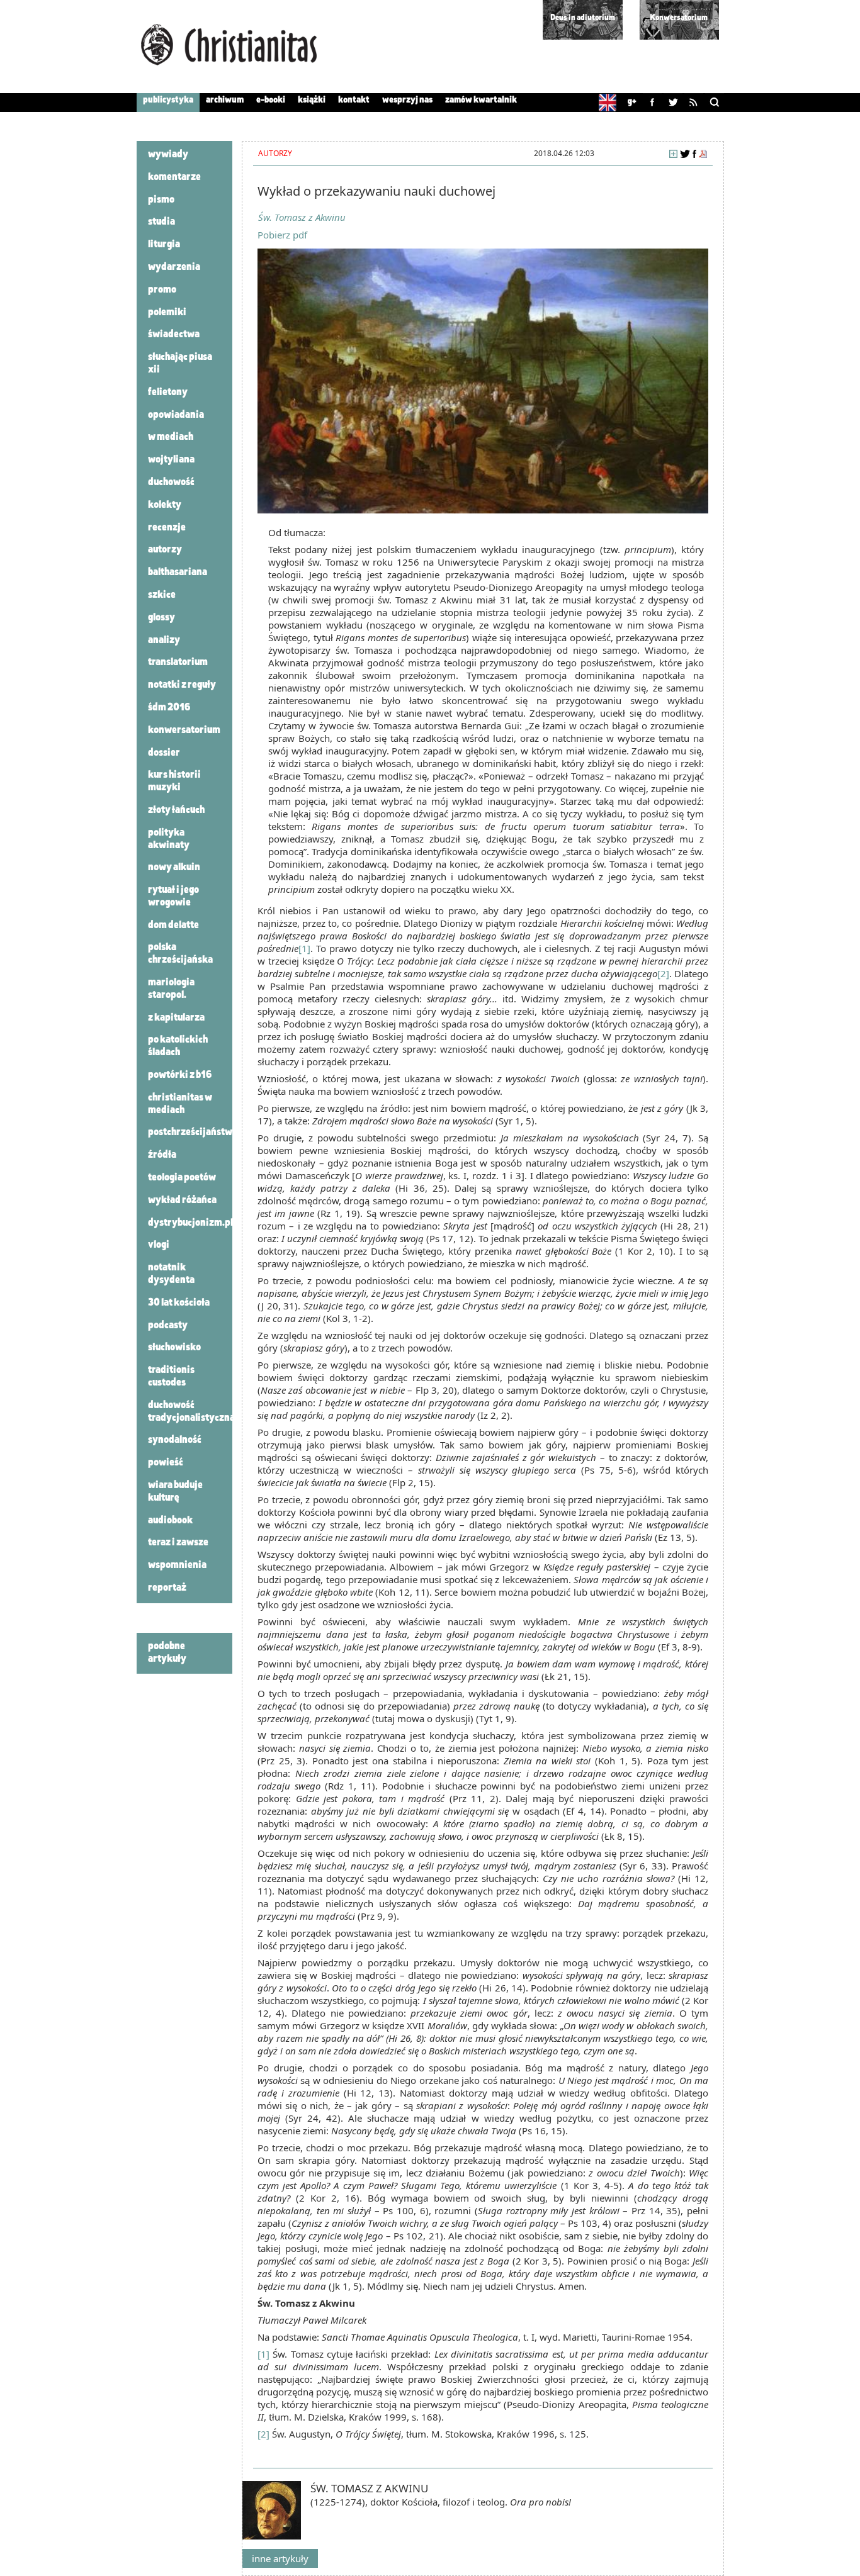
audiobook (170, 1521)
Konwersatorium (679, 18)
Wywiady (168, 155)
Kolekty (165, 505)
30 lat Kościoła (179, 1303)
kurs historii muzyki (174, 781)
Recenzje (167, 528)
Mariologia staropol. (171, 989)
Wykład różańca (182, 1201)
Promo (162, 290)
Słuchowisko (174, 1348)
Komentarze (174, 177)
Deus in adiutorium (583, 18)
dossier (164, 753)
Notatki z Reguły (182, 685)
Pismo (161, 200)
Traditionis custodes (171, 1377)
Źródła (162, 1155)
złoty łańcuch (176, 810)
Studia (161, 222)
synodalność (175, 1440)
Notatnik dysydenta (171, 1274)
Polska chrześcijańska (180, 954)
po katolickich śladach (178, 1046)
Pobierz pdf (282, 235)
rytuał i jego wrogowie (173, 897)
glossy (161, 618)
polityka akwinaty (169, 839)
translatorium (178, 663)
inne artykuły (280, 2558)
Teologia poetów (182, 1178)
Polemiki (167, 313)
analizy (164, 641)
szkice (162, 595)
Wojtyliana (171, 460)
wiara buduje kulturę (175, 1492)
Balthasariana (178, 573)
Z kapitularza (176, 1018)
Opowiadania (176, 415)
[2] (663, 973)
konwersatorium (184, 731)
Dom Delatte (173, 926)
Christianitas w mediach (180, 1104)
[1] (304, 948)
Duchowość (171, 483)
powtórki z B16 (180, 1075)
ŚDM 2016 (169, 708)
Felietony (168, 393)
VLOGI (159, 1245)
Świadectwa (174, 335)
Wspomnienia (177, 1565)
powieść (166, 1463)
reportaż (167, 1588)
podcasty (168, 1326)
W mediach (171, 437)
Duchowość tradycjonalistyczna (191, 1412)
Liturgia (164, 245)
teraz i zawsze (178, 1543)
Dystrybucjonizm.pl (190, 1223)
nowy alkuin (174, 868)
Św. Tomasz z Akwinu (302, 217)
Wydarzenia (174, 267)
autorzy (165, 550)
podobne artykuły (167, 1653)
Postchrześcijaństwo (193, 1133)
